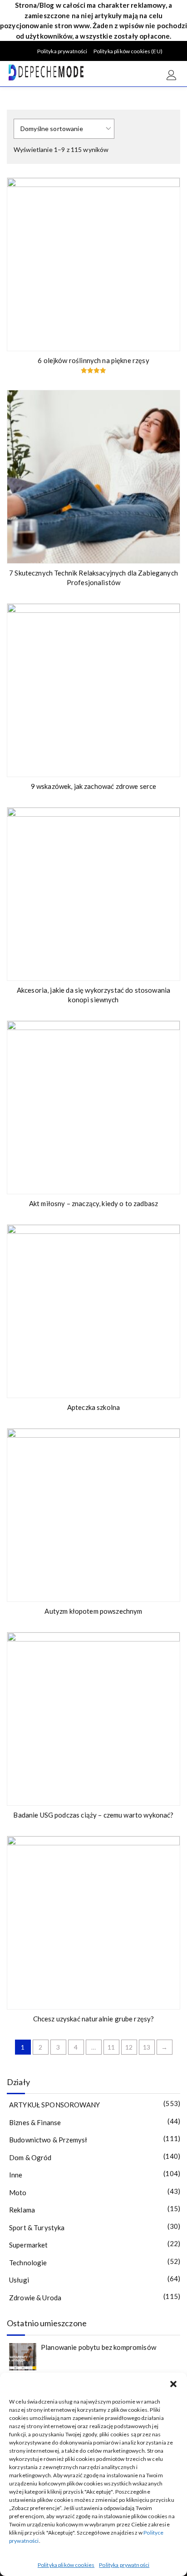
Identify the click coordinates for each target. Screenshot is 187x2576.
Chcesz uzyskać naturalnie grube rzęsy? (94, 2019)
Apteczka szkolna (93, 1407)
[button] (173, 2384)
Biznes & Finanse (35, 2122)
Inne (16, 2175)
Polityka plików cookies (66, 2565)
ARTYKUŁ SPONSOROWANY (54, 2105)
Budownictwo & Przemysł (48, 2140)
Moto (18, 2192)
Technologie (28, 2263)
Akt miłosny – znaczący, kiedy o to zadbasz (93, 1203)
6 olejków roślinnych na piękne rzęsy (93, 360)
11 (111, 2047)
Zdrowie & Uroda (35, 2298)
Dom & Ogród (30, 2157)
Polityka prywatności (124, 2565)
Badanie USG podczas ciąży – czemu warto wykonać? (93, 1815)
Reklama (22, 2210)
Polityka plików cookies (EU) (128, 51)
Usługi (19, 2280)
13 (147, 2047)
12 (129, 2047)
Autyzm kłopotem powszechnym (93, 1611)
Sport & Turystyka (37, 2227)
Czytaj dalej (167, 339)
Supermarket (29, 2245)
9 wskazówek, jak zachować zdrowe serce (94, 786)
